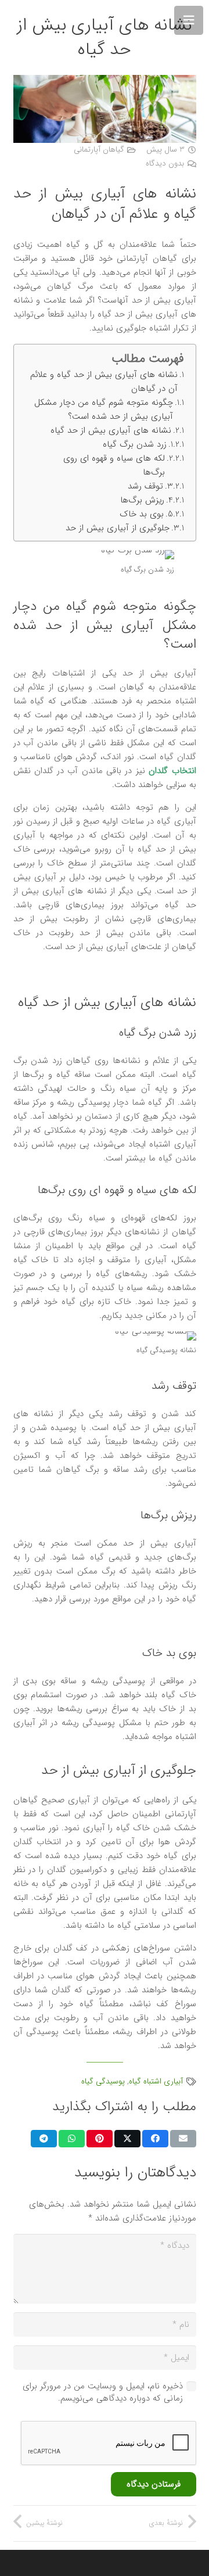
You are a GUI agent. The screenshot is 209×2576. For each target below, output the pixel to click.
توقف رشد (145, 486)
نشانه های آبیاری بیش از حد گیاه (111, 430)
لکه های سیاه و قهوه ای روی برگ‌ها (114, 465)
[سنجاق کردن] (100, 2139)
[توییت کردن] (127, 2139)
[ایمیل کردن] (183, 2139)
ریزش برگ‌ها (142, 500)
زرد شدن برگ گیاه (135, 444)
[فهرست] (189, 20)
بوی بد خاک (142, 514)
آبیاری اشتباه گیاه (156, 2081)
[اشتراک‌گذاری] (155, 2139)
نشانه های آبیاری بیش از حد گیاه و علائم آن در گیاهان (104, 382)
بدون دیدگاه (165, 164)
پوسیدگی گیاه (103, 2081)
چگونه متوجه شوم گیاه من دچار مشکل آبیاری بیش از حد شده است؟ (104, 409)
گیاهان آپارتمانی (99, 150)
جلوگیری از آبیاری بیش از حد (118, 528)
